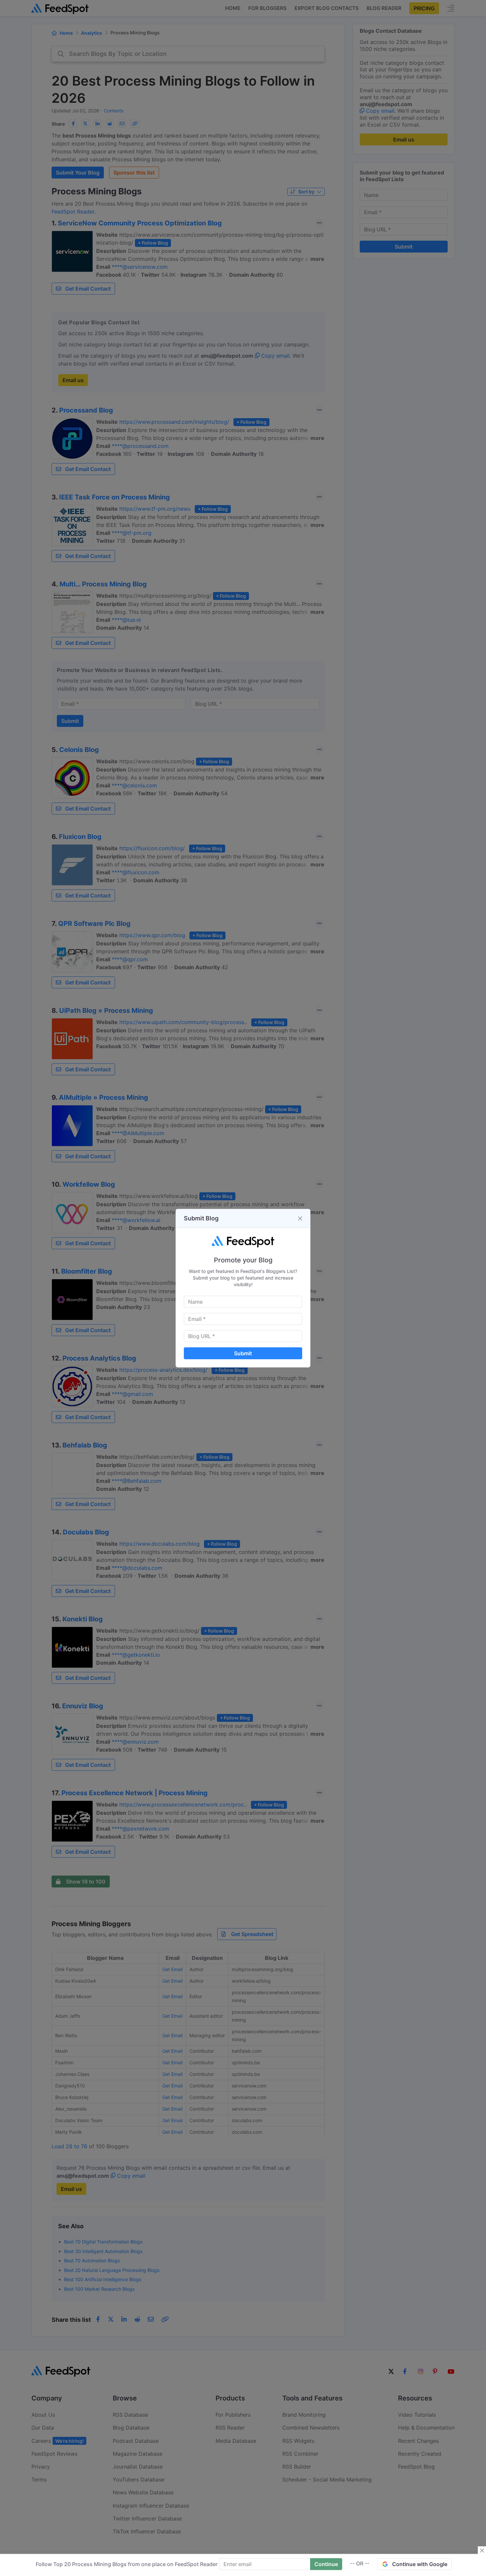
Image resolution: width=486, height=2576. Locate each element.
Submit (243, 1353)
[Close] (300, 1218)
